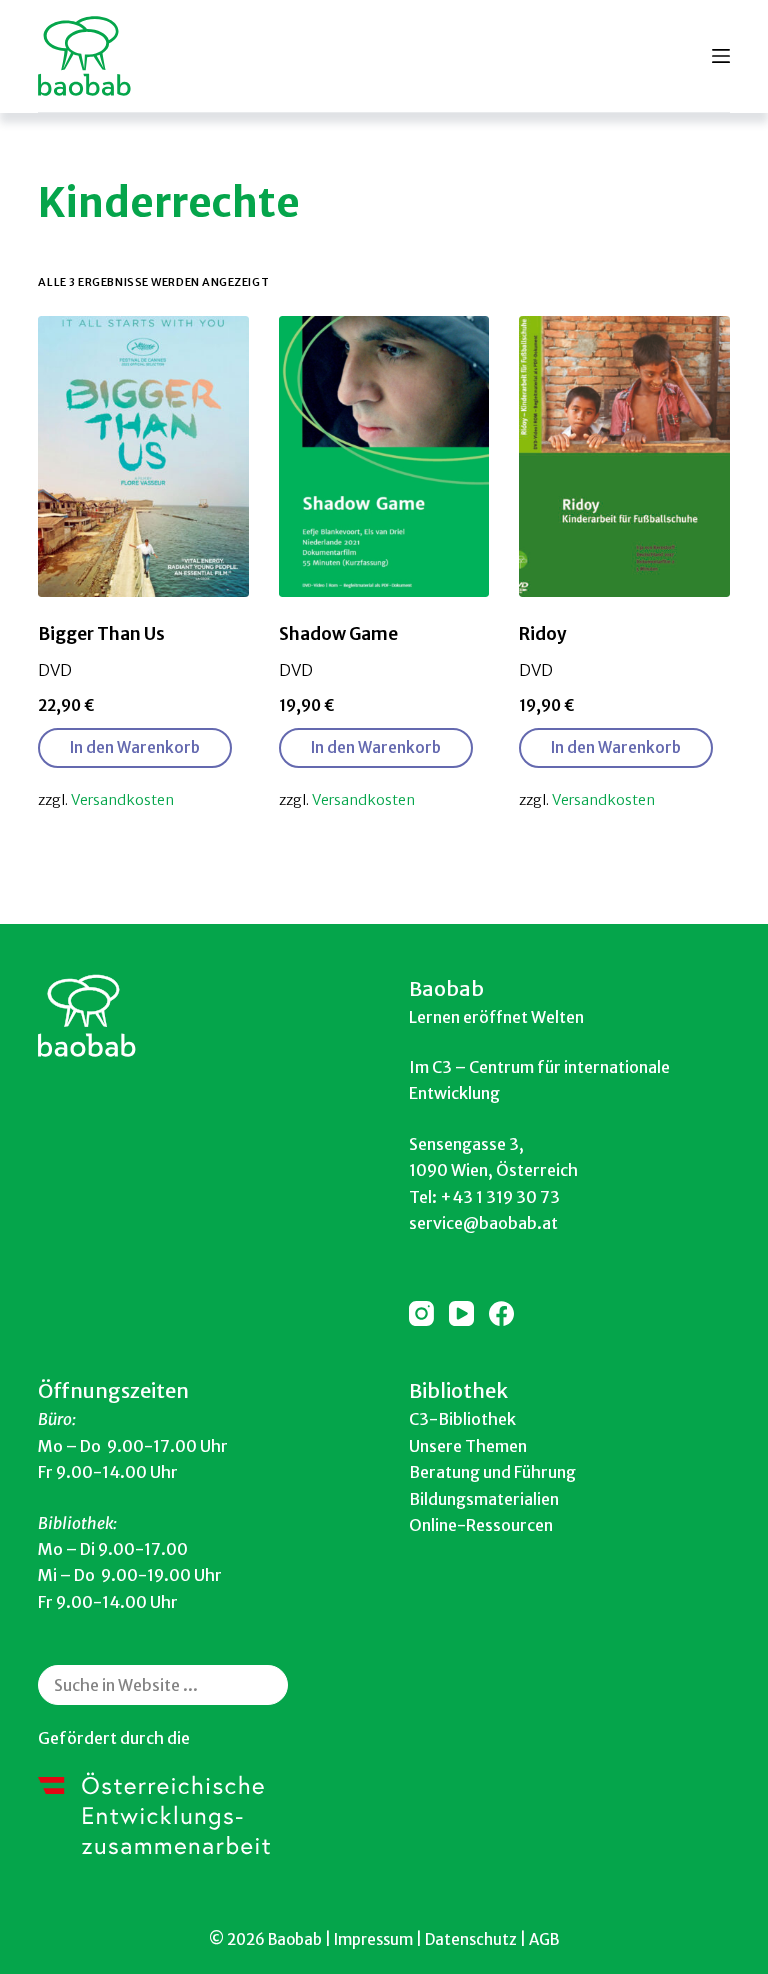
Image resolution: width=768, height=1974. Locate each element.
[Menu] (721, 56)
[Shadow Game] (384, 456)
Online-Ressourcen (481, 1525)
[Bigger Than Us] (143, 456)
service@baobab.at (483, 1223)
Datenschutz (471, 1939)
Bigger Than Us (101, 634)
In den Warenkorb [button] (135, 747)
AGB (544, 1939)
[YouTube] (461, 1313)
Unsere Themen (468, 1446)
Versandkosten (122, 800)
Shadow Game (338, 634)
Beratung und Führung (492, 1472)
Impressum (373, 1939)
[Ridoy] (624, 456)
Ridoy (543, 634)
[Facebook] (501, 1313)
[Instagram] (421, 1313)
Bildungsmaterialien (484, 1499)
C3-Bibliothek (462, 1419)
